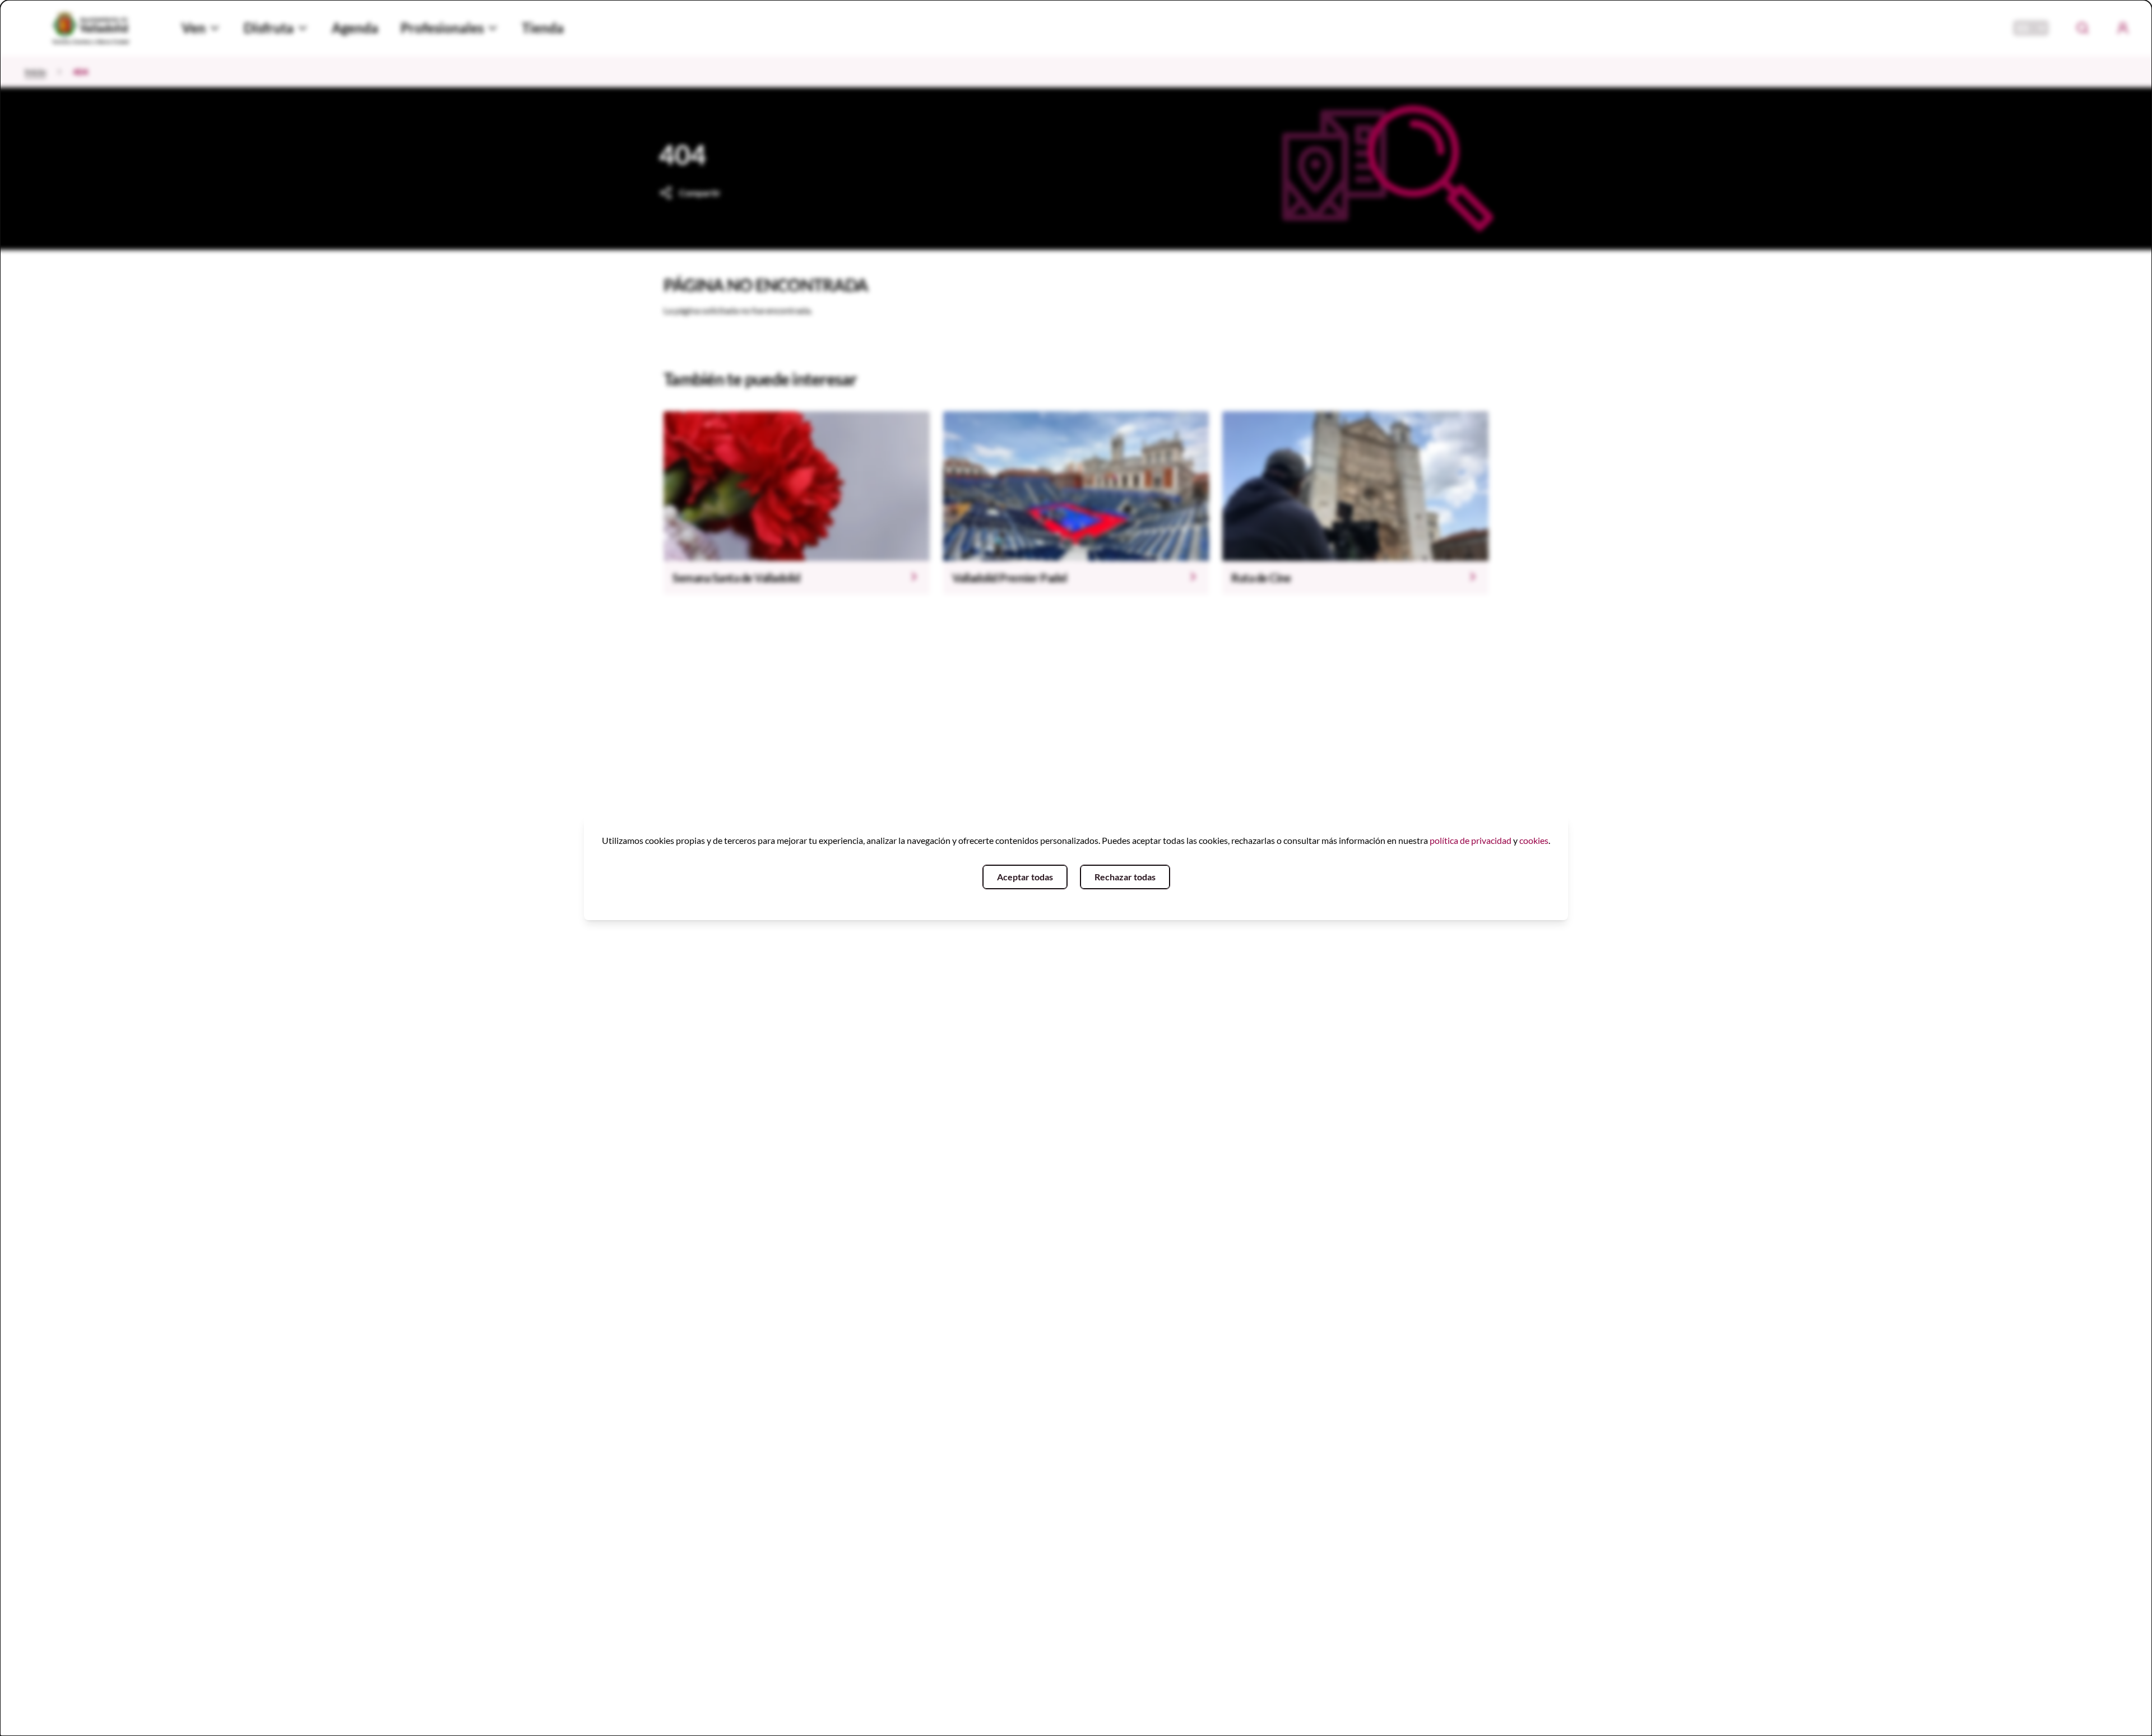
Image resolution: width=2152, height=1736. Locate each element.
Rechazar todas (1125, 877)
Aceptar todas (1025, 877)
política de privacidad (1471, 840)
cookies (1534, 840)
